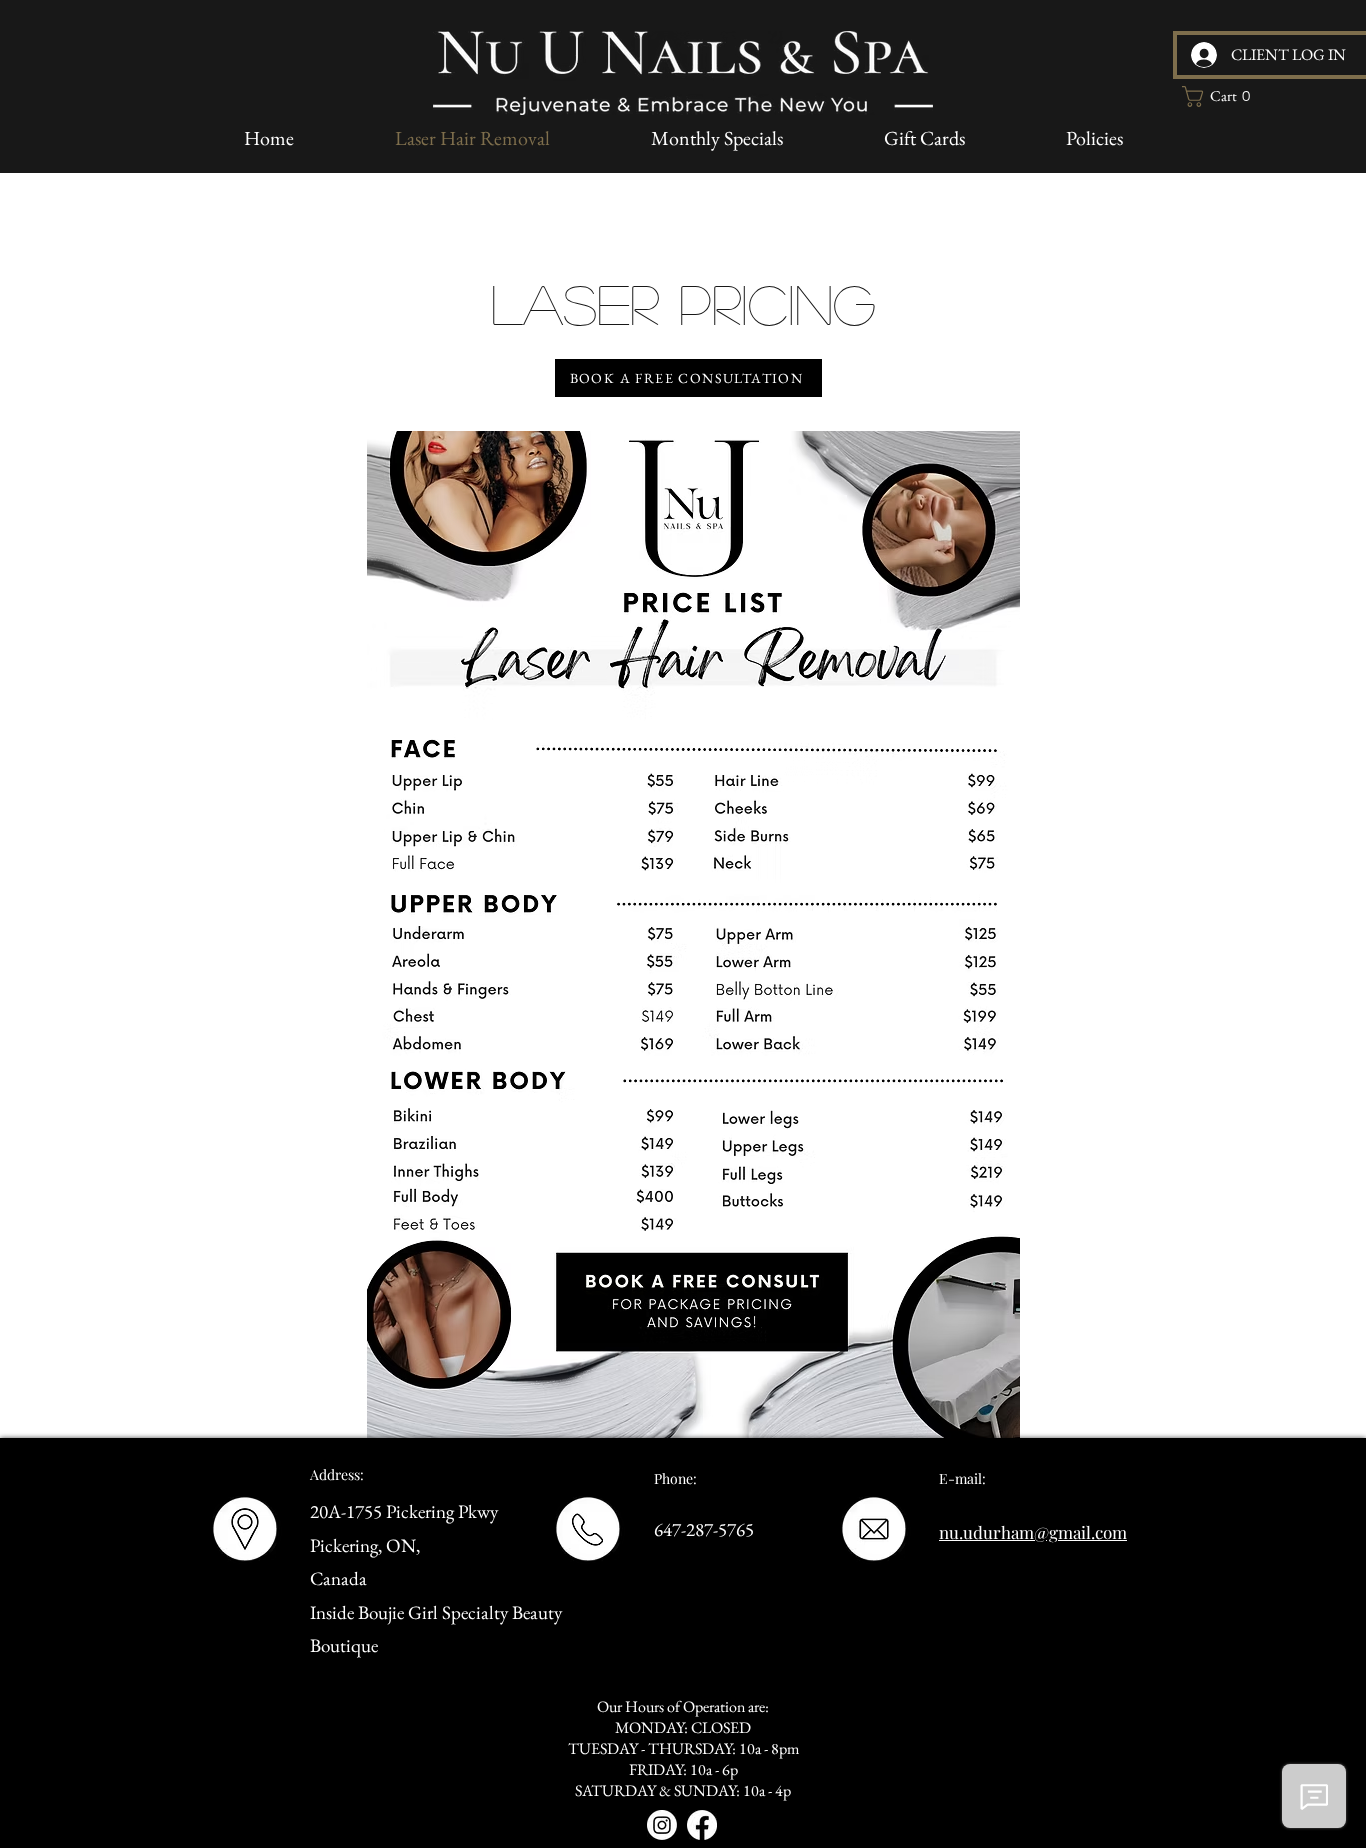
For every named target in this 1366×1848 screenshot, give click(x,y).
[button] (1222, 96)
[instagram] (662, 1825)
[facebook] (702, 1825)
